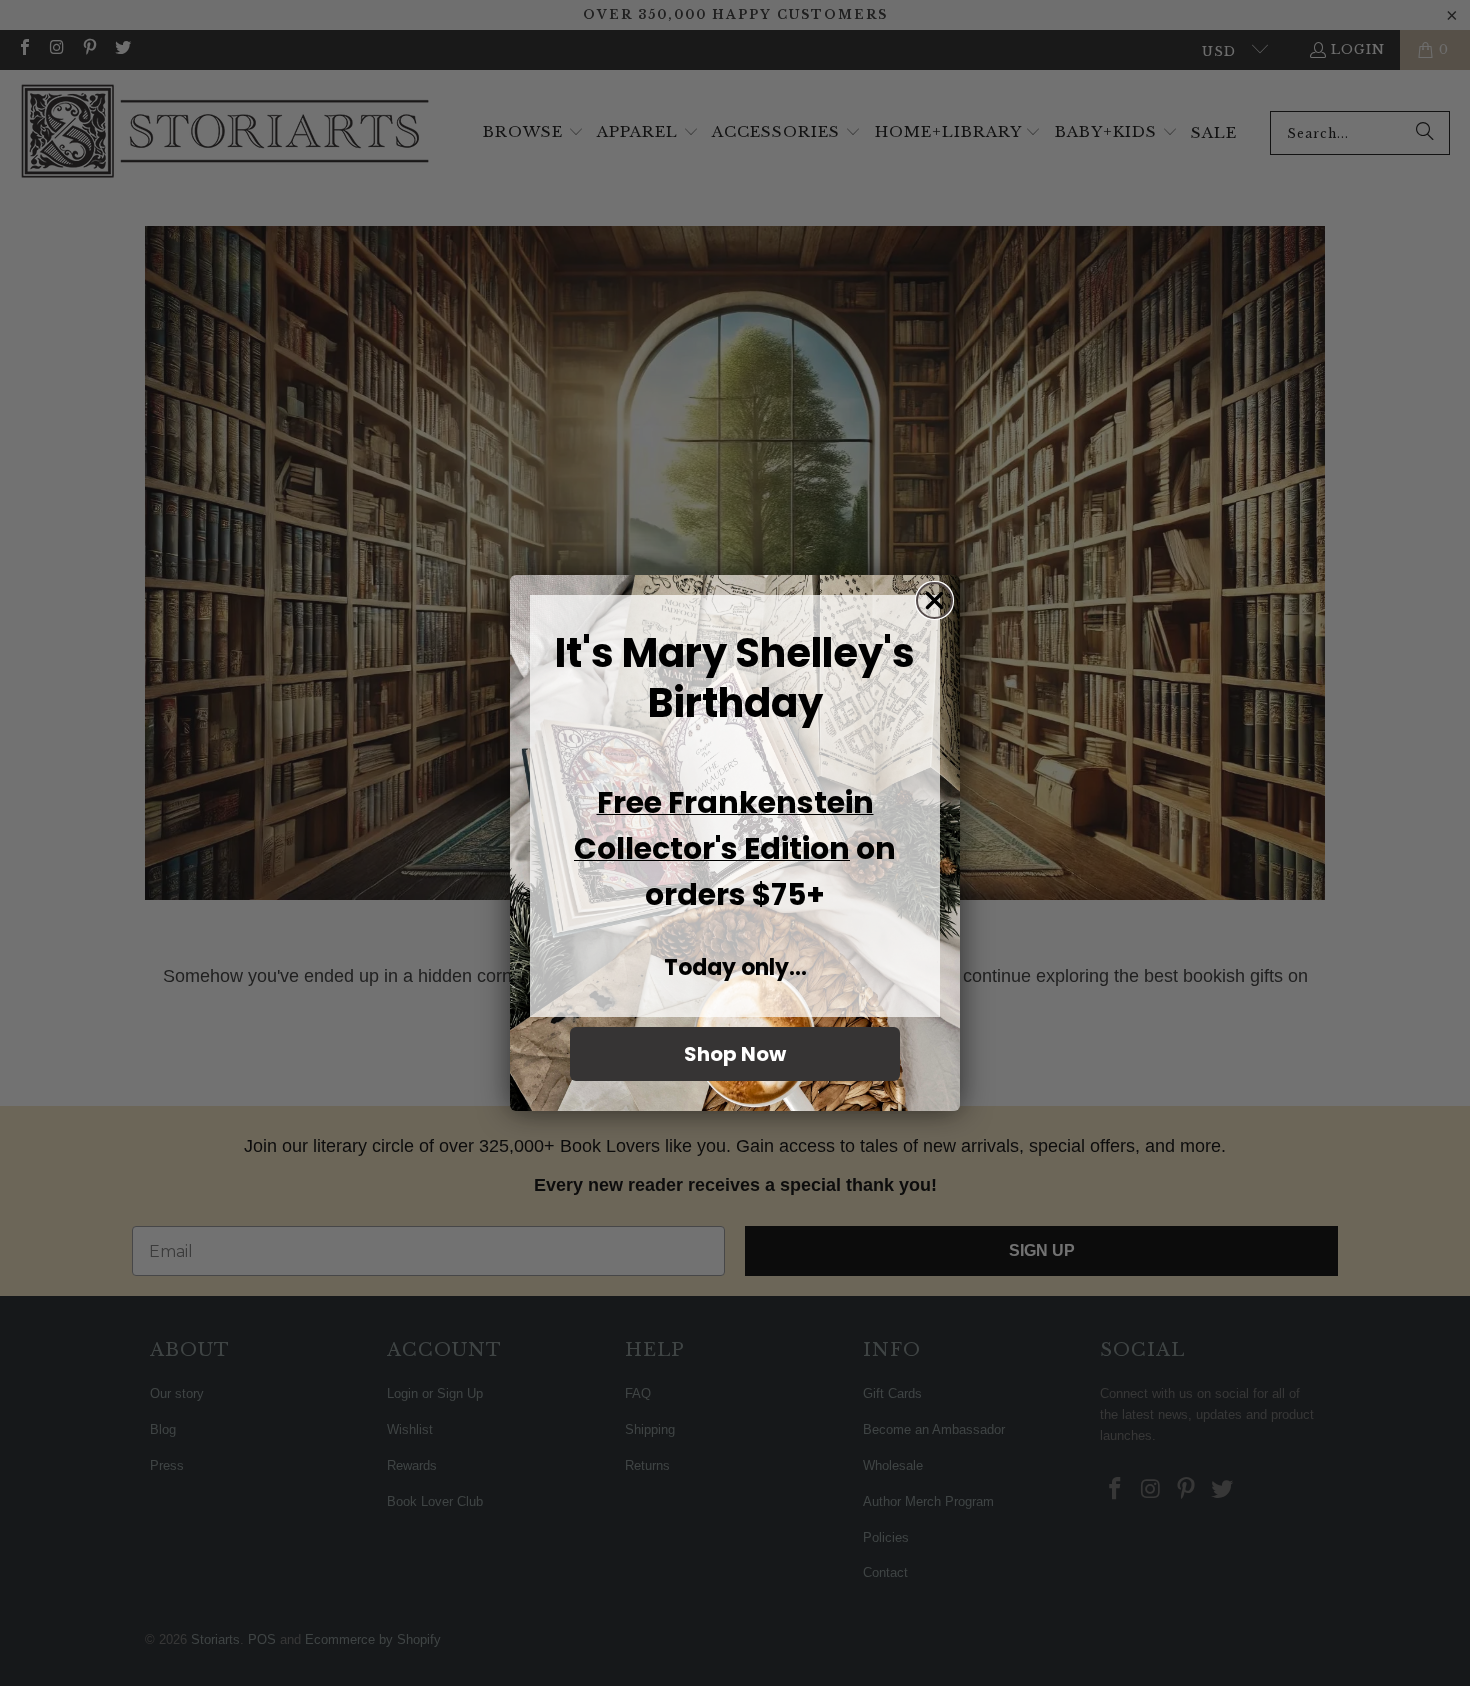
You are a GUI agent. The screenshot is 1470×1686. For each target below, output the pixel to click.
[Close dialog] (934, 600)
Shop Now (735, 1054)
